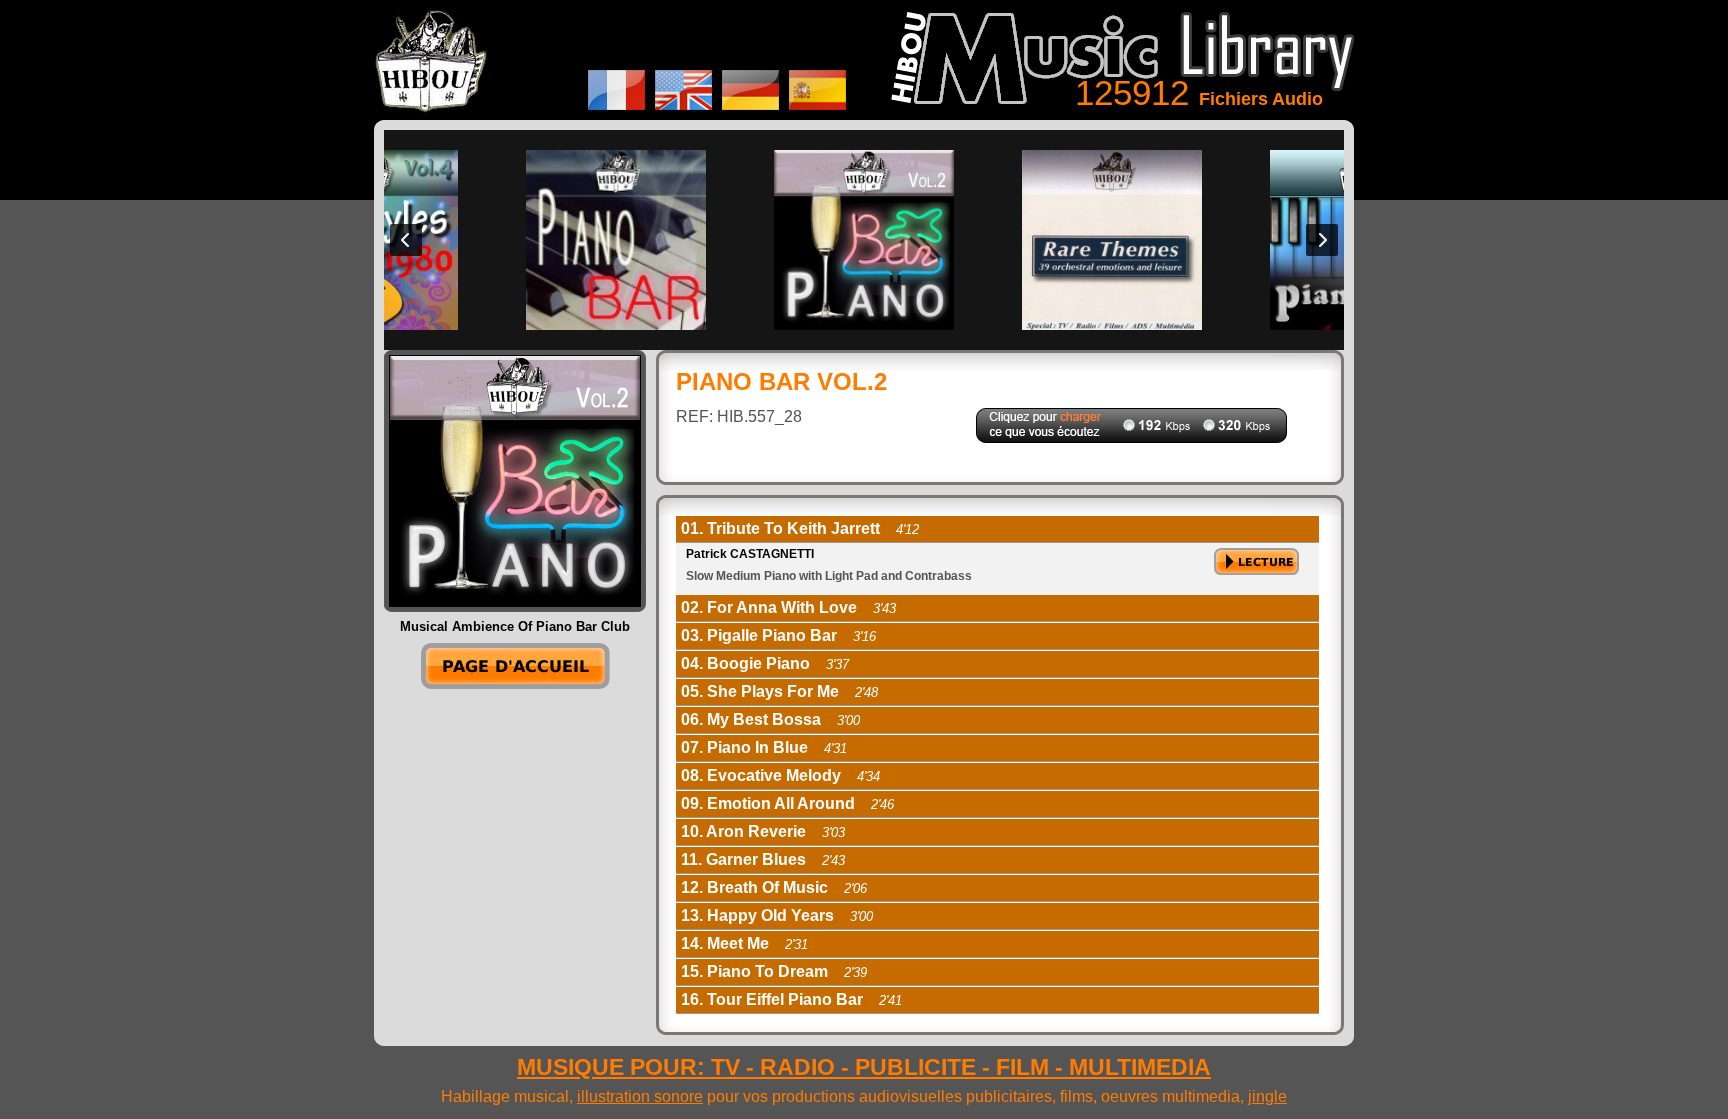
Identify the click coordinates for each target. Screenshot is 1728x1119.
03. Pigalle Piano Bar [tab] (778, 635)
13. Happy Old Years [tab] (777, 915)
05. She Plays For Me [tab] (779, 691)
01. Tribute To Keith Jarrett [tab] (800, 528)
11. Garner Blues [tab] (763, 859)
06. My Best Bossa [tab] (770, 719)
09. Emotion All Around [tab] (787, 803)
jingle (1267, 1096)
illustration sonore (640, 1096)
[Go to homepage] (515, 683)
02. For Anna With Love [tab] (788, 607)
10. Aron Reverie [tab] (763, 831)
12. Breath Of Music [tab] (774, 887)
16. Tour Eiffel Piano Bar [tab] (791, 999)
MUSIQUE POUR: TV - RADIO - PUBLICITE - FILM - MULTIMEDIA (864, 1067)
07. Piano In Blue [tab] (764, 747)
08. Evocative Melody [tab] (780, 775)
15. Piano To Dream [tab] (774, 971)
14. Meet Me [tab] (744, 943)
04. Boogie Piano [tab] (765, 663)
